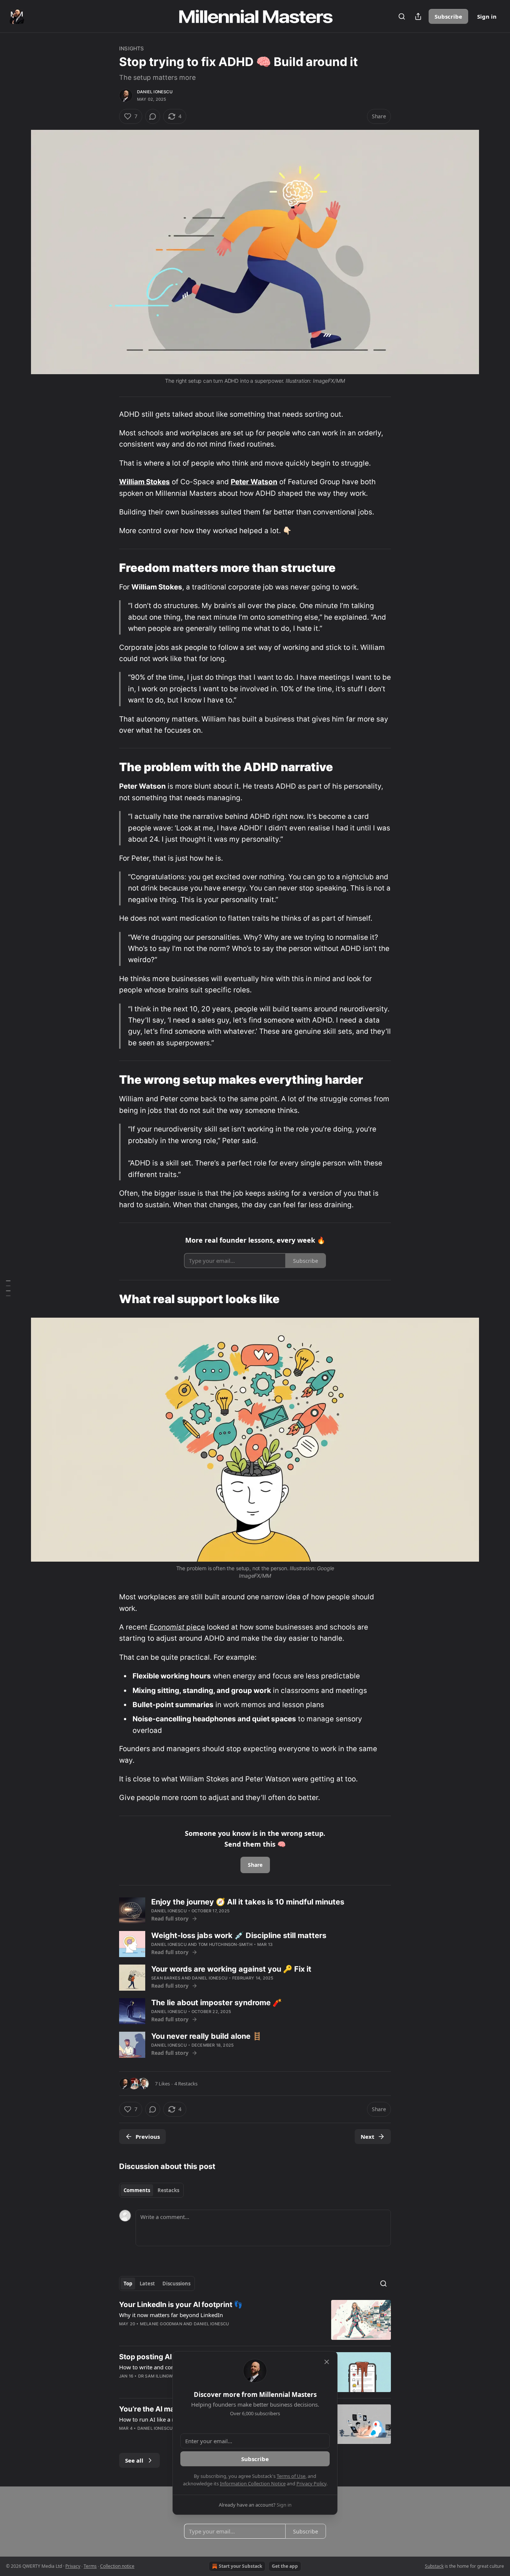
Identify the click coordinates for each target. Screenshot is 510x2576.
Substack (434, 2566)
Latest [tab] (147, 2284)
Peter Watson (254, 482)
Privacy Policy (311, 2483)
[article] (255, 2320)
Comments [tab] (137, 2190)
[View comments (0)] (153, 116)
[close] (327, 2362)
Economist (167, 1627)
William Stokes (144, 482)
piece (195, 1627)
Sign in (487, 16)
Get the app (285, 2566)
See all (134, 2460)
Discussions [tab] (176, 2284)
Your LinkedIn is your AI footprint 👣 (181, 2305)
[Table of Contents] (8, 1288)
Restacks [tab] (168, 2190)
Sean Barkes (166, 1978)
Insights (132, 48)
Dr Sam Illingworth (161, 2376)
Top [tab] (128, 2284)
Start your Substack (240, 2566)
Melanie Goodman (161, 2324)
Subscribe (448, 16)
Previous (148, 2137)
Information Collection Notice (253, 2483)
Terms (90, 2566)
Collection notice (117, 2566)
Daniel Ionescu (155, 92)
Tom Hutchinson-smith (225, 1944)
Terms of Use (291, 2476)
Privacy (73, 2566)
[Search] (402, 16)
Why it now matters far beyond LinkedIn (171, 2315)
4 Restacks (186, 2084)
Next (368, 2137)
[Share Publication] (418, 16)
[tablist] (151, 2190)
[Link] (109, 568)
